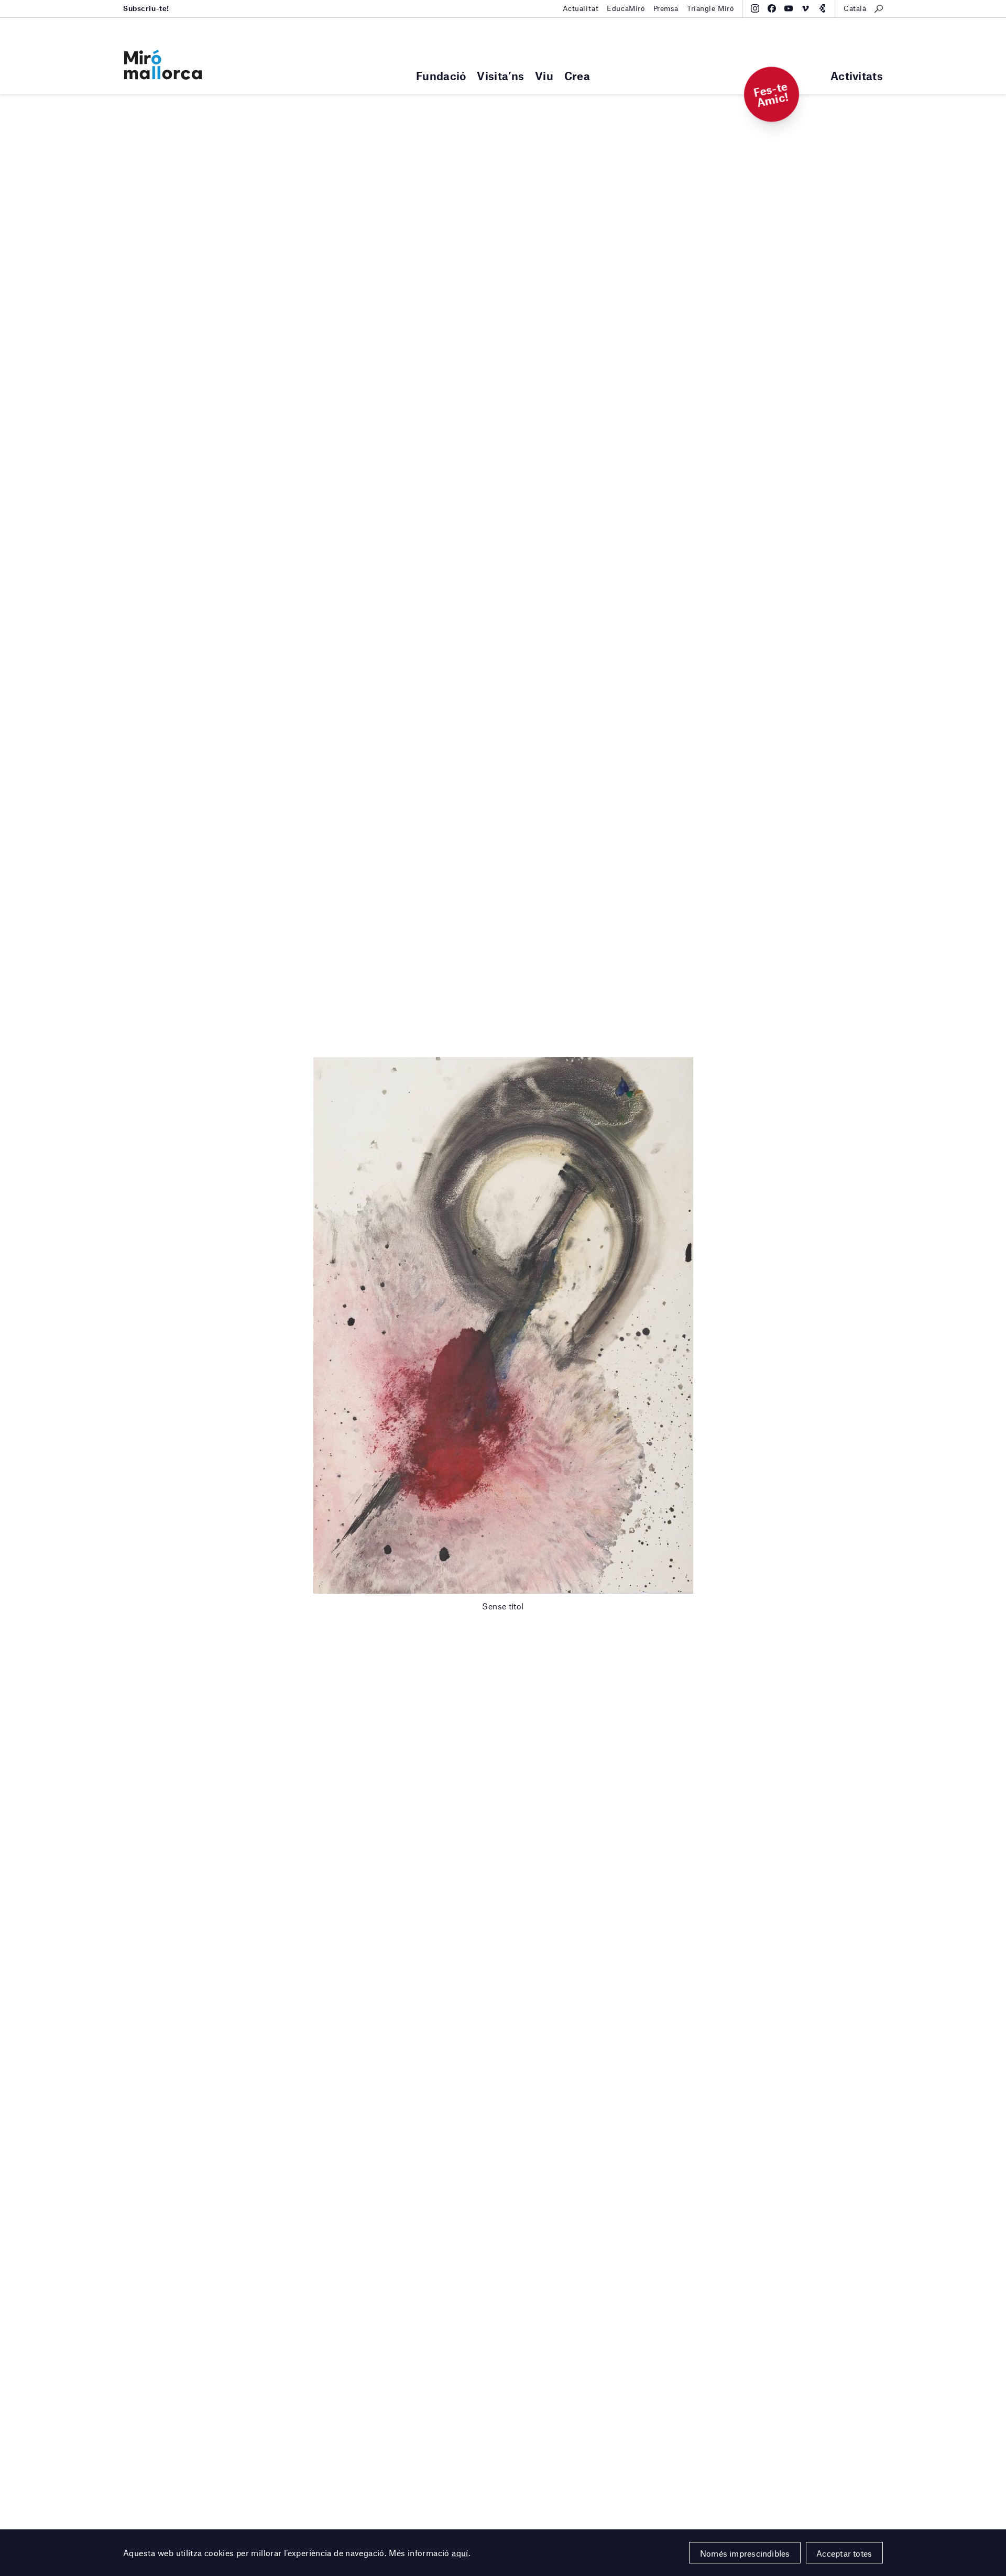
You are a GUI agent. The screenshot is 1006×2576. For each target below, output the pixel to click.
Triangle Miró (710, 8)
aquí (460, 2553)
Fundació (441, 76)
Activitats (857, 76)
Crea (577, 76)
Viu (544, 76)
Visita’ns (500, 76)
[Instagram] (755, 8)
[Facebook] (772, 8)
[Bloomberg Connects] (822, 8)
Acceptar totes (844, 2553)
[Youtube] (789, 8)
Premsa (666, 8)
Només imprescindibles (745, 2553)
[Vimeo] (805, 8)
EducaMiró (626, 8)
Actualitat (581, 8)
